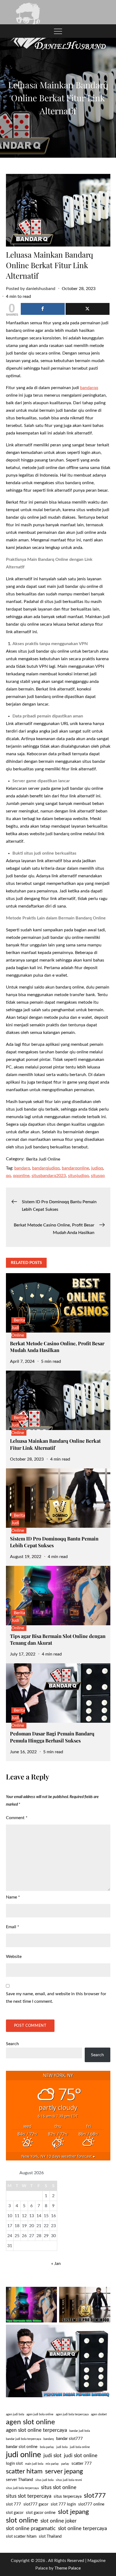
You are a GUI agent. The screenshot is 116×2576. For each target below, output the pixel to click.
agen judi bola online (40, 2414)
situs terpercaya (68, 2496)
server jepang (64, 2472)
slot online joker (59, 2521)
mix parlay (52, 2464)
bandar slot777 (69, 2439)
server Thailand (19, 2480)
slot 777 (13, 2504)
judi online (23, 2455)
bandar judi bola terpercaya (23, 2439)
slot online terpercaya (82, 2529)
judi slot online (81, 2456)
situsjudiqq (78, 1176)
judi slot (52, 2456)
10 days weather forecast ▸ (58, 2156)
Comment (17, 1818)
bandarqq (89, 388)
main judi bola (34, 2464)
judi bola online (80, 2447)
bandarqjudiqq (46, 1168)
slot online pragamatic (31, 2529)
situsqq (98, 1176)
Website (14, 1957)
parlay (65, 2464)
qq (8, 1176)
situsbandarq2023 (49, 1176)
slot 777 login (63, 2504)
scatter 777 (82, 2464)
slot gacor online (41, 2513)
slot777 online (91, 2504)
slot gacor (15, 2513)
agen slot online (30, 2422)
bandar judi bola (80, 2431)
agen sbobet (99, 2414)
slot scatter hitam (21, 2536)
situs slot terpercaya (29, 2496)
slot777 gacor (36, 2504)
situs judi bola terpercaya (22, 2488)
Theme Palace (68, 2568)
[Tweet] (88, 309)
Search (12, 2044)
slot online (22, 2520)
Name (13, 1897)
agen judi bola (15, 2414)
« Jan (56, 2264)
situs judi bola (44, 2480)
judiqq (97, 1168)
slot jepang (73, 2512)
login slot (14, 2464)
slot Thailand (50, 2536)
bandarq (22, 1168)
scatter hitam (24, 2472)
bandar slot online (22, 2447)
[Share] (43, 309)
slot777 (95, 2496)
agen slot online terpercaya (36, 2430)
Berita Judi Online (43, 1159)
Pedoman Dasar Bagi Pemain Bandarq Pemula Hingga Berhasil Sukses (52, 1737)
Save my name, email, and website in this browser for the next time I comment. (56, 1998)
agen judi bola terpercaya (72, 2414)
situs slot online (59, 2488)
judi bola (62, 2447)
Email (13, 1927)
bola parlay (47, 2447)
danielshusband (41, 289)
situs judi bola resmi (69, 2480)
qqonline (21, 1176)
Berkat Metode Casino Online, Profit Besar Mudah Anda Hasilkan (57, 1347)
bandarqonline (75, 1168)
